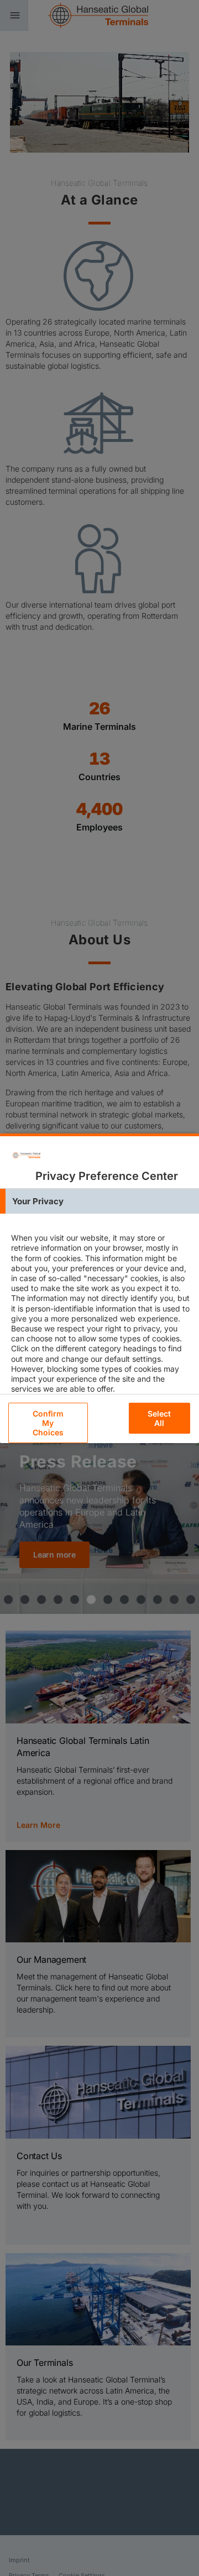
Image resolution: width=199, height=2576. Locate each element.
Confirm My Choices (48, 1423)
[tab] (99, 1201)
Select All (159, 1418)
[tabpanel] (101, 1323)
